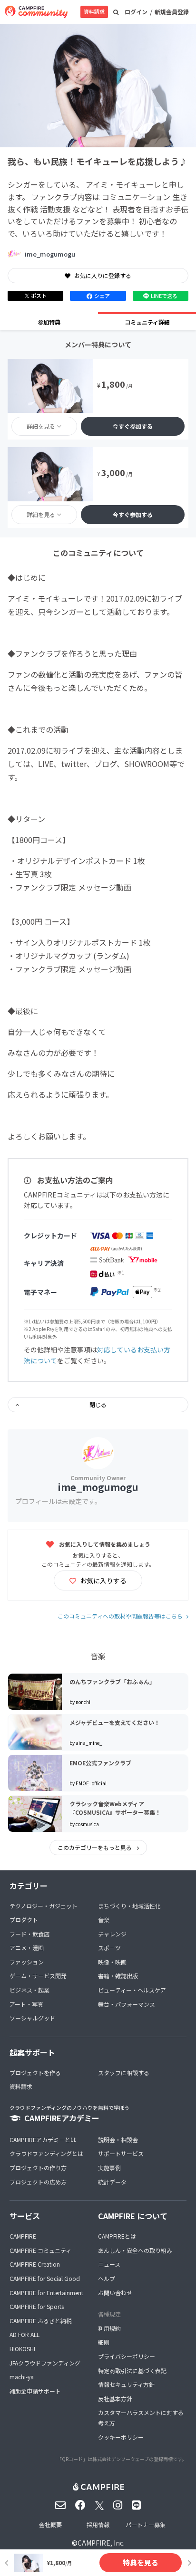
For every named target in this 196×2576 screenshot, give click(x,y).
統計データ (112, 2182)
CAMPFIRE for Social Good (45, 2278)
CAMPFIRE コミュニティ (40, 2250)
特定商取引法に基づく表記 (132, 2370)
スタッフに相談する (124, 2073)
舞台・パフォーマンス (127, 2004)
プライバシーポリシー (127, 2356)
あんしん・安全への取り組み (135, 2250)
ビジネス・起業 (29, 1990)
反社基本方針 (115, 2399)
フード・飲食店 (29, 1934)
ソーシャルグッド (32, 2018)
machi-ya (22, 2377)
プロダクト (24, 1920)
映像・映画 (112, 1962)
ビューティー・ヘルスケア (132, 1990)
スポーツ (109, 1948)
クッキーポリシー (121, 2437)
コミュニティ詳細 (147, 322)
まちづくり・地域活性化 (129, 1906)
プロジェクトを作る (35, 2073)
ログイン (136, 12)
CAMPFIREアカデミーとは (43, 2140)
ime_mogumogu (50, 254)
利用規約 (109, 2328)
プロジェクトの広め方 (38, 2182)
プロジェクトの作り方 (38, 2168)
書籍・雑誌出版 (118, 1976)
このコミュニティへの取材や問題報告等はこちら (120, 1616)
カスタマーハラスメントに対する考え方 (141, 2418)
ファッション (27, 1962)
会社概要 (50, 2524)
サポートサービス (121, 2153)
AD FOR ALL (24, 2334)
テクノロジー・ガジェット (44, 1906)
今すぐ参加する (133, 426)
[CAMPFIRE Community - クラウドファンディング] (36, 12)
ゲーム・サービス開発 (38, 1976)
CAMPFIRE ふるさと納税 (41, 2321)
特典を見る (141, 2562)
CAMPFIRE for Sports (37, 2306)
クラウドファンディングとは (46, 2153)
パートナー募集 (146, 2524)
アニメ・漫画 (27, 1948)
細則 (104, 2342)
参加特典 (49, 322)
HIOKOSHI (22, 2349)
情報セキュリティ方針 (126, 2384)
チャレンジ (112, 1934)
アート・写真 (26, 2004)
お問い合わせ (115, 2293)
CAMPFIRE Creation (35, 2264)
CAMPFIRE (23, 2236)
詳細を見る (41, 426)
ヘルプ (107, 2278)
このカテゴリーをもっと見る (95, 1847)
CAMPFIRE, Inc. (101, 2543)
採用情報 (98, 2524)
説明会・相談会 (118, 2140)
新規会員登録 (172, 12)
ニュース (109, 2264)
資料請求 (94, 11)
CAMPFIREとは (117, 2236)
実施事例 (109, 2168)
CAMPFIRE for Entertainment (46, 2293)
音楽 (104, 1920)
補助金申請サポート (35, 2391)
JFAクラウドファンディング (45, 2363)
